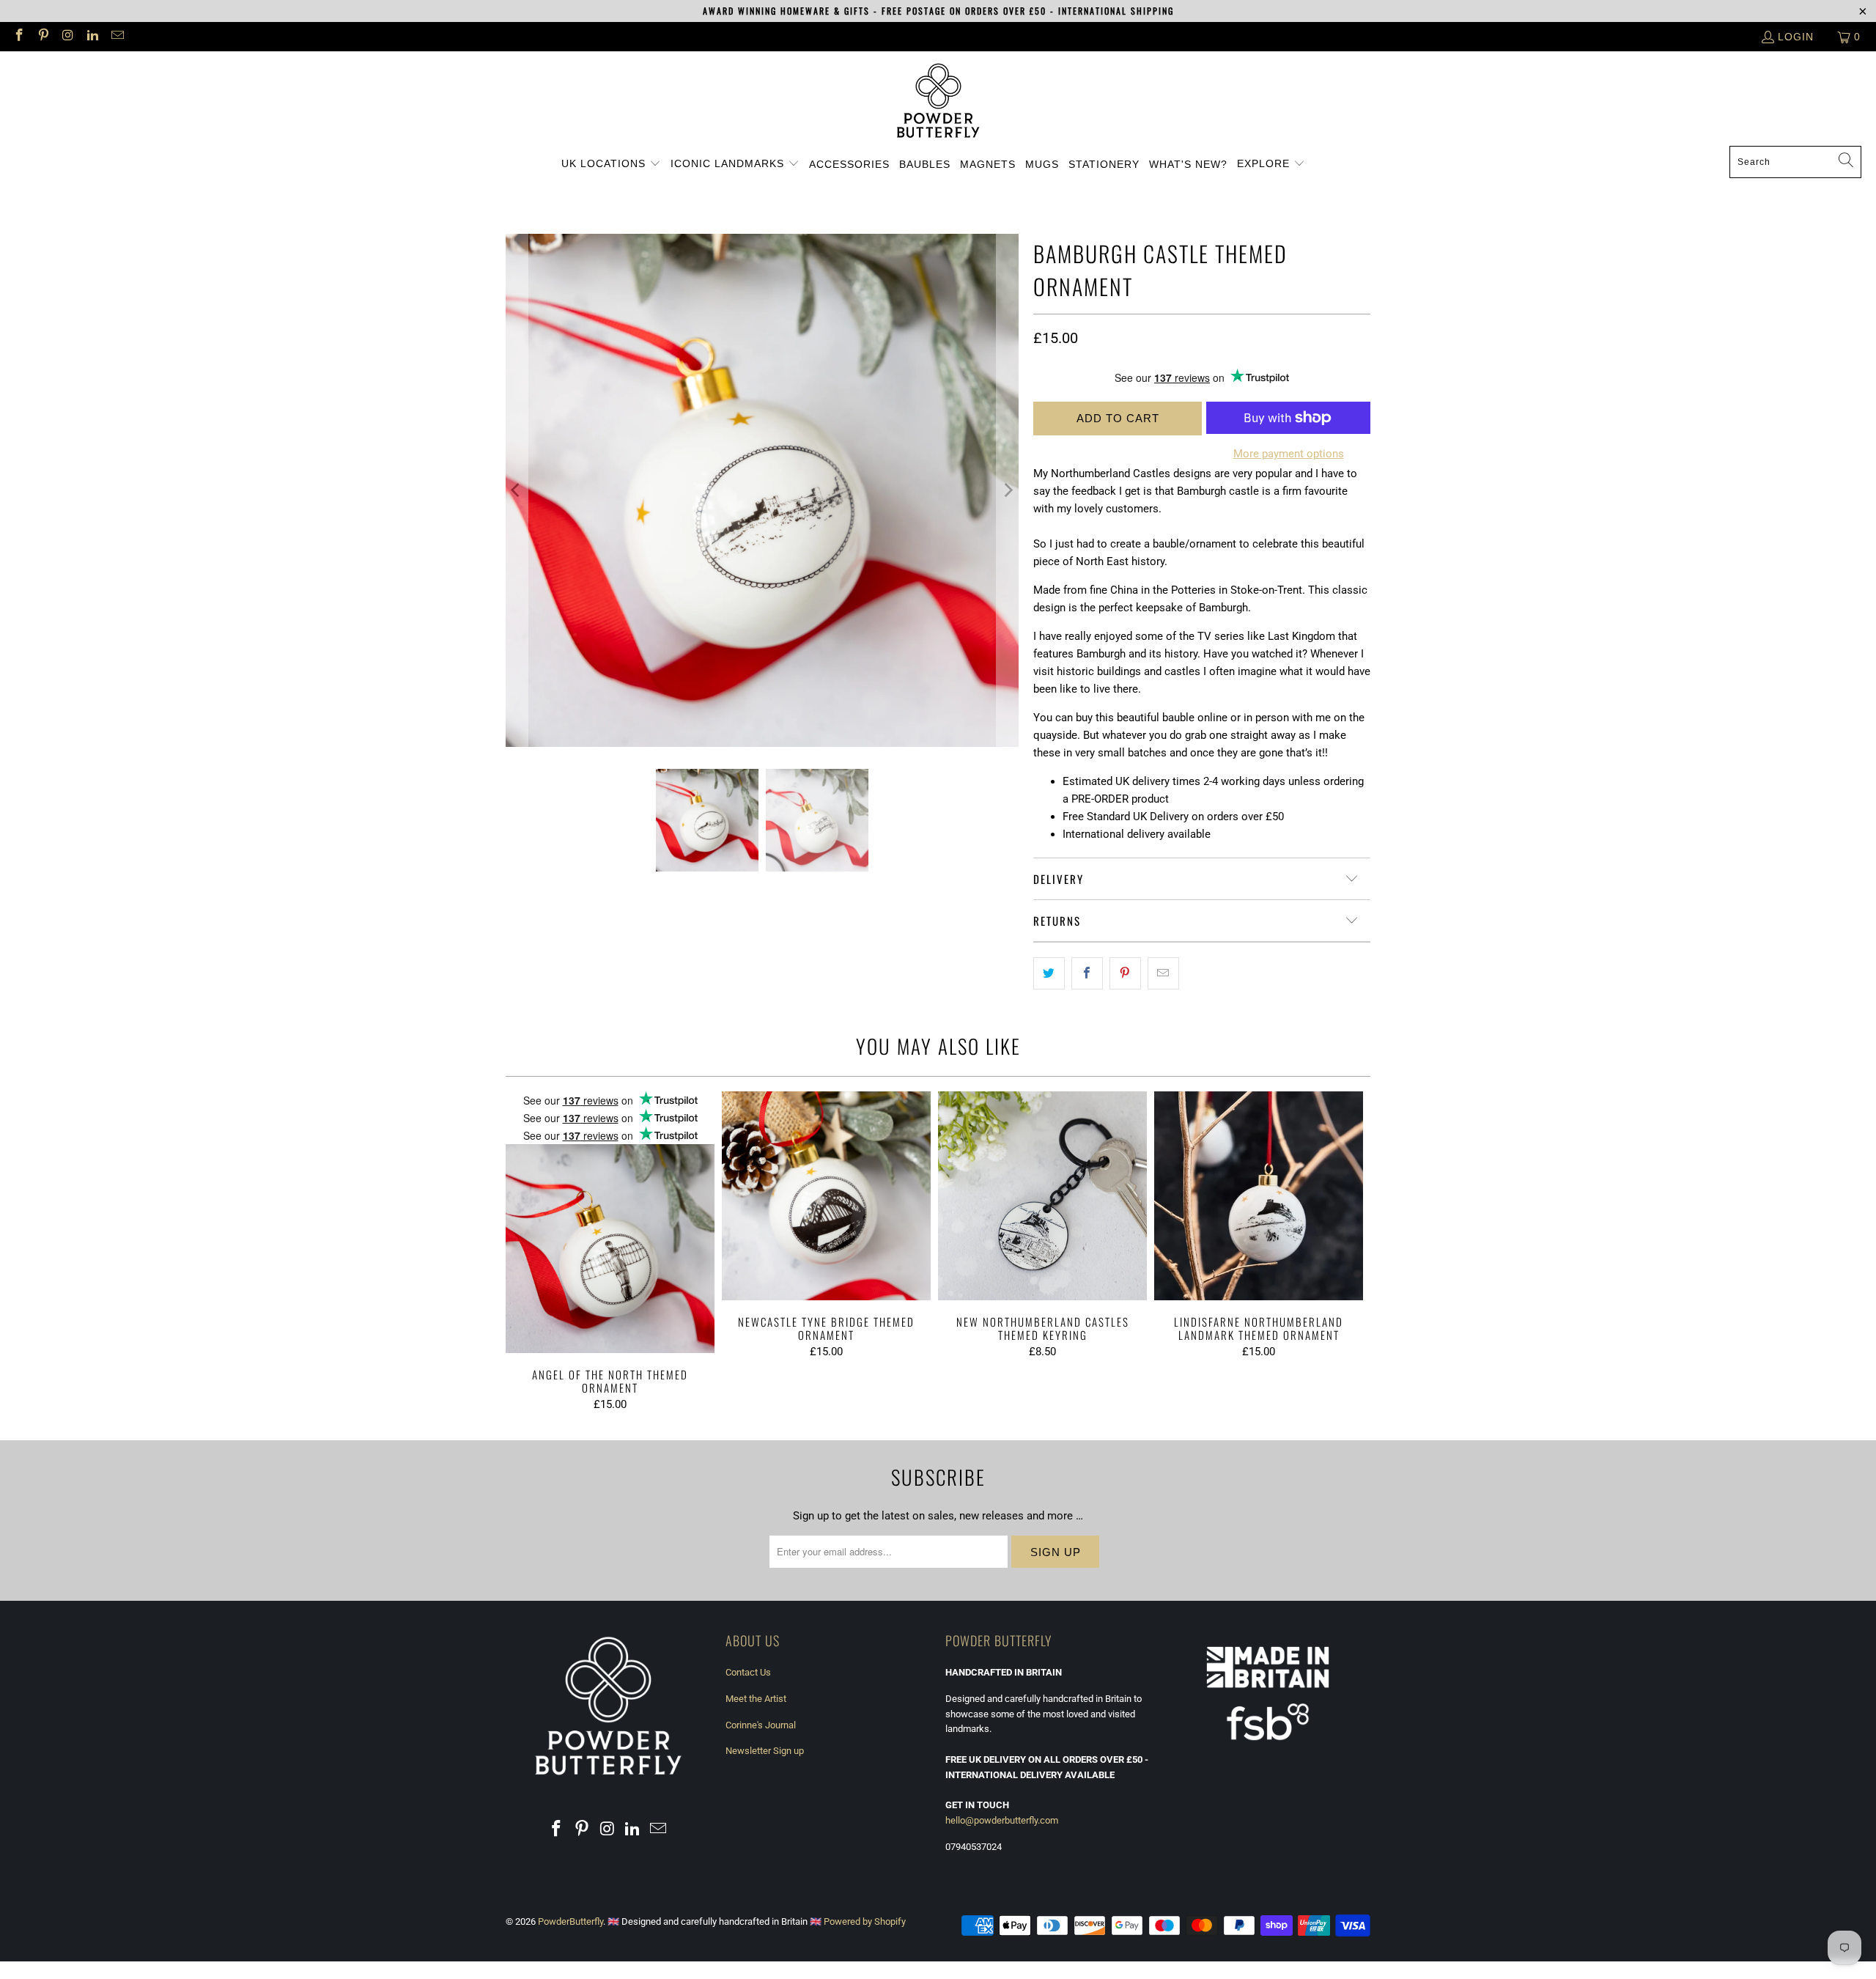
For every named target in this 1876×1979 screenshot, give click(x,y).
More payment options (1289, 454)
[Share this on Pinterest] (1125, 973)
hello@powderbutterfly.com (1002, 1820)
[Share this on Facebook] (1087, 973)
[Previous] (517, 490)
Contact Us (748, 1672)
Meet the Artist (756, 1699)
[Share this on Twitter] (1049, 973)
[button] (611, 164)
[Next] (1008, 490)
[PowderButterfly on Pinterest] (43, 37)
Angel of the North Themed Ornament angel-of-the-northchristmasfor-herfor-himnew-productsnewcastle (610, 1222)
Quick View (610, 1256)
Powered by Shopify (865, 1921)
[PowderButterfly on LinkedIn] (92, 37)
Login (1796, 37)
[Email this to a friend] (1163, 973)
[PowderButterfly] (938, 102)
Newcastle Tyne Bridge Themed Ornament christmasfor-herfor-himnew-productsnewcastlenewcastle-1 (826, 1196)
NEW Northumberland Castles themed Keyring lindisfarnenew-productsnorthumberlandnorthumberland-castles (1042, 1196)
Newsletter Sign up (765, 1751)
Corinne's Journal (761, 1725)
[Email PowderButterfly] (117, 37)
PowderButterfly (570, 1921)
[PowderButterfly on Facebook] (18, 37)
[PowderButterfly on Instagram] (67, 37)
